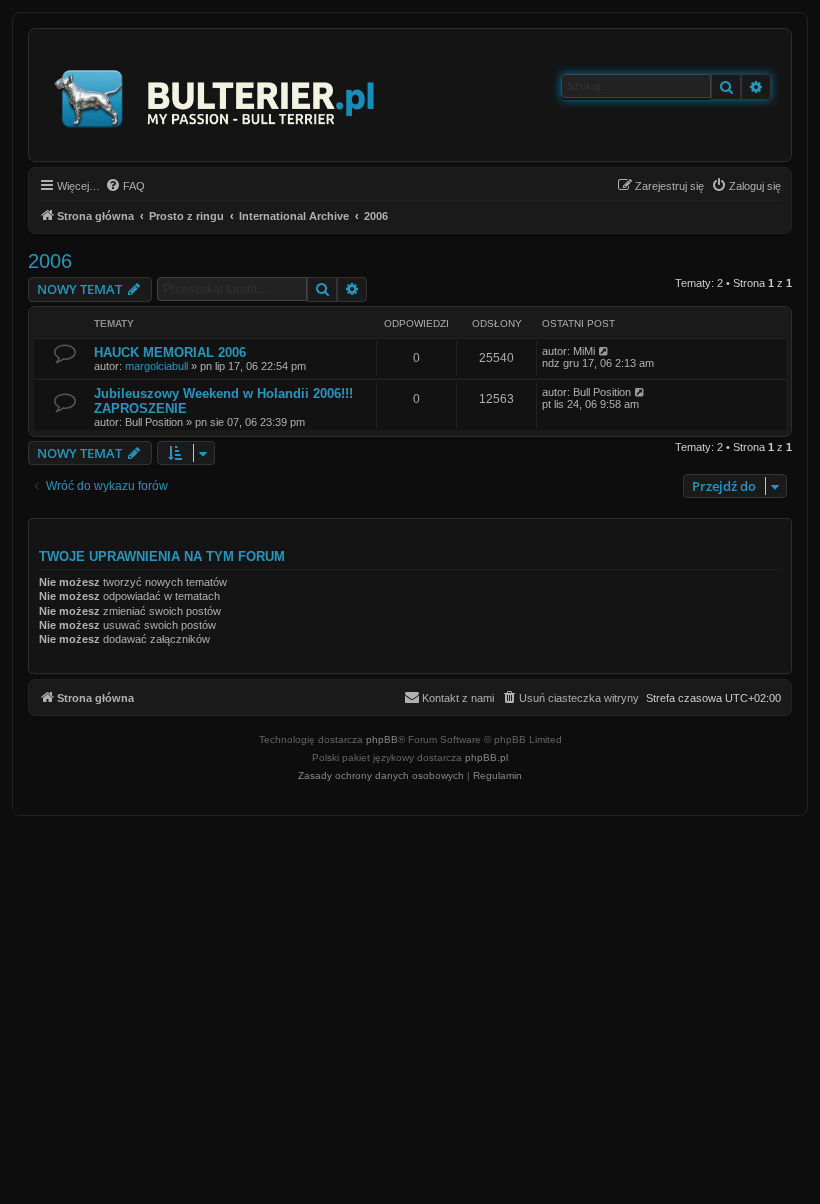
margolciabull (156, 366)
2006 (50, 261)
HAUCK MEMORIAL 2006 (170, 352)
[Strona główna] (215, 95)
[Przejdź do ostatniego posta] (604, 351)
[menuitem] (125, 186)
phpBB (382, 739)
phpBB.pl (486, 757)
